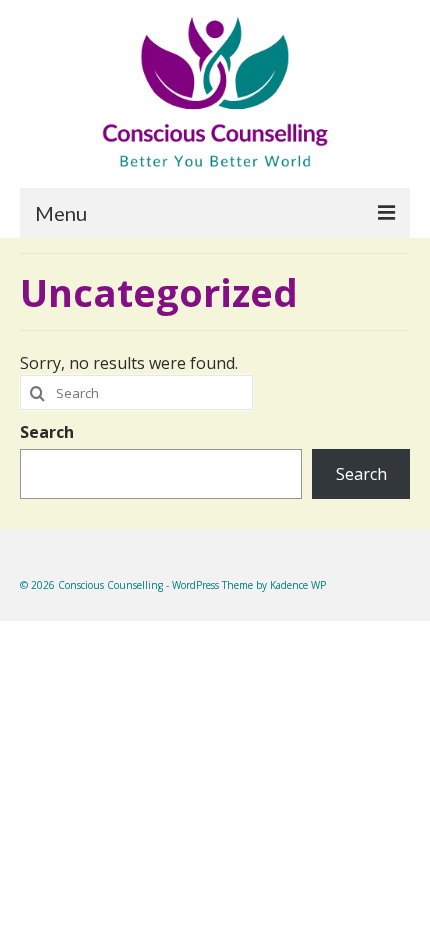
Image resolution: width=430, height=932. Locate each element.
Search (47, 432)
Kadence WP (298, 585)
